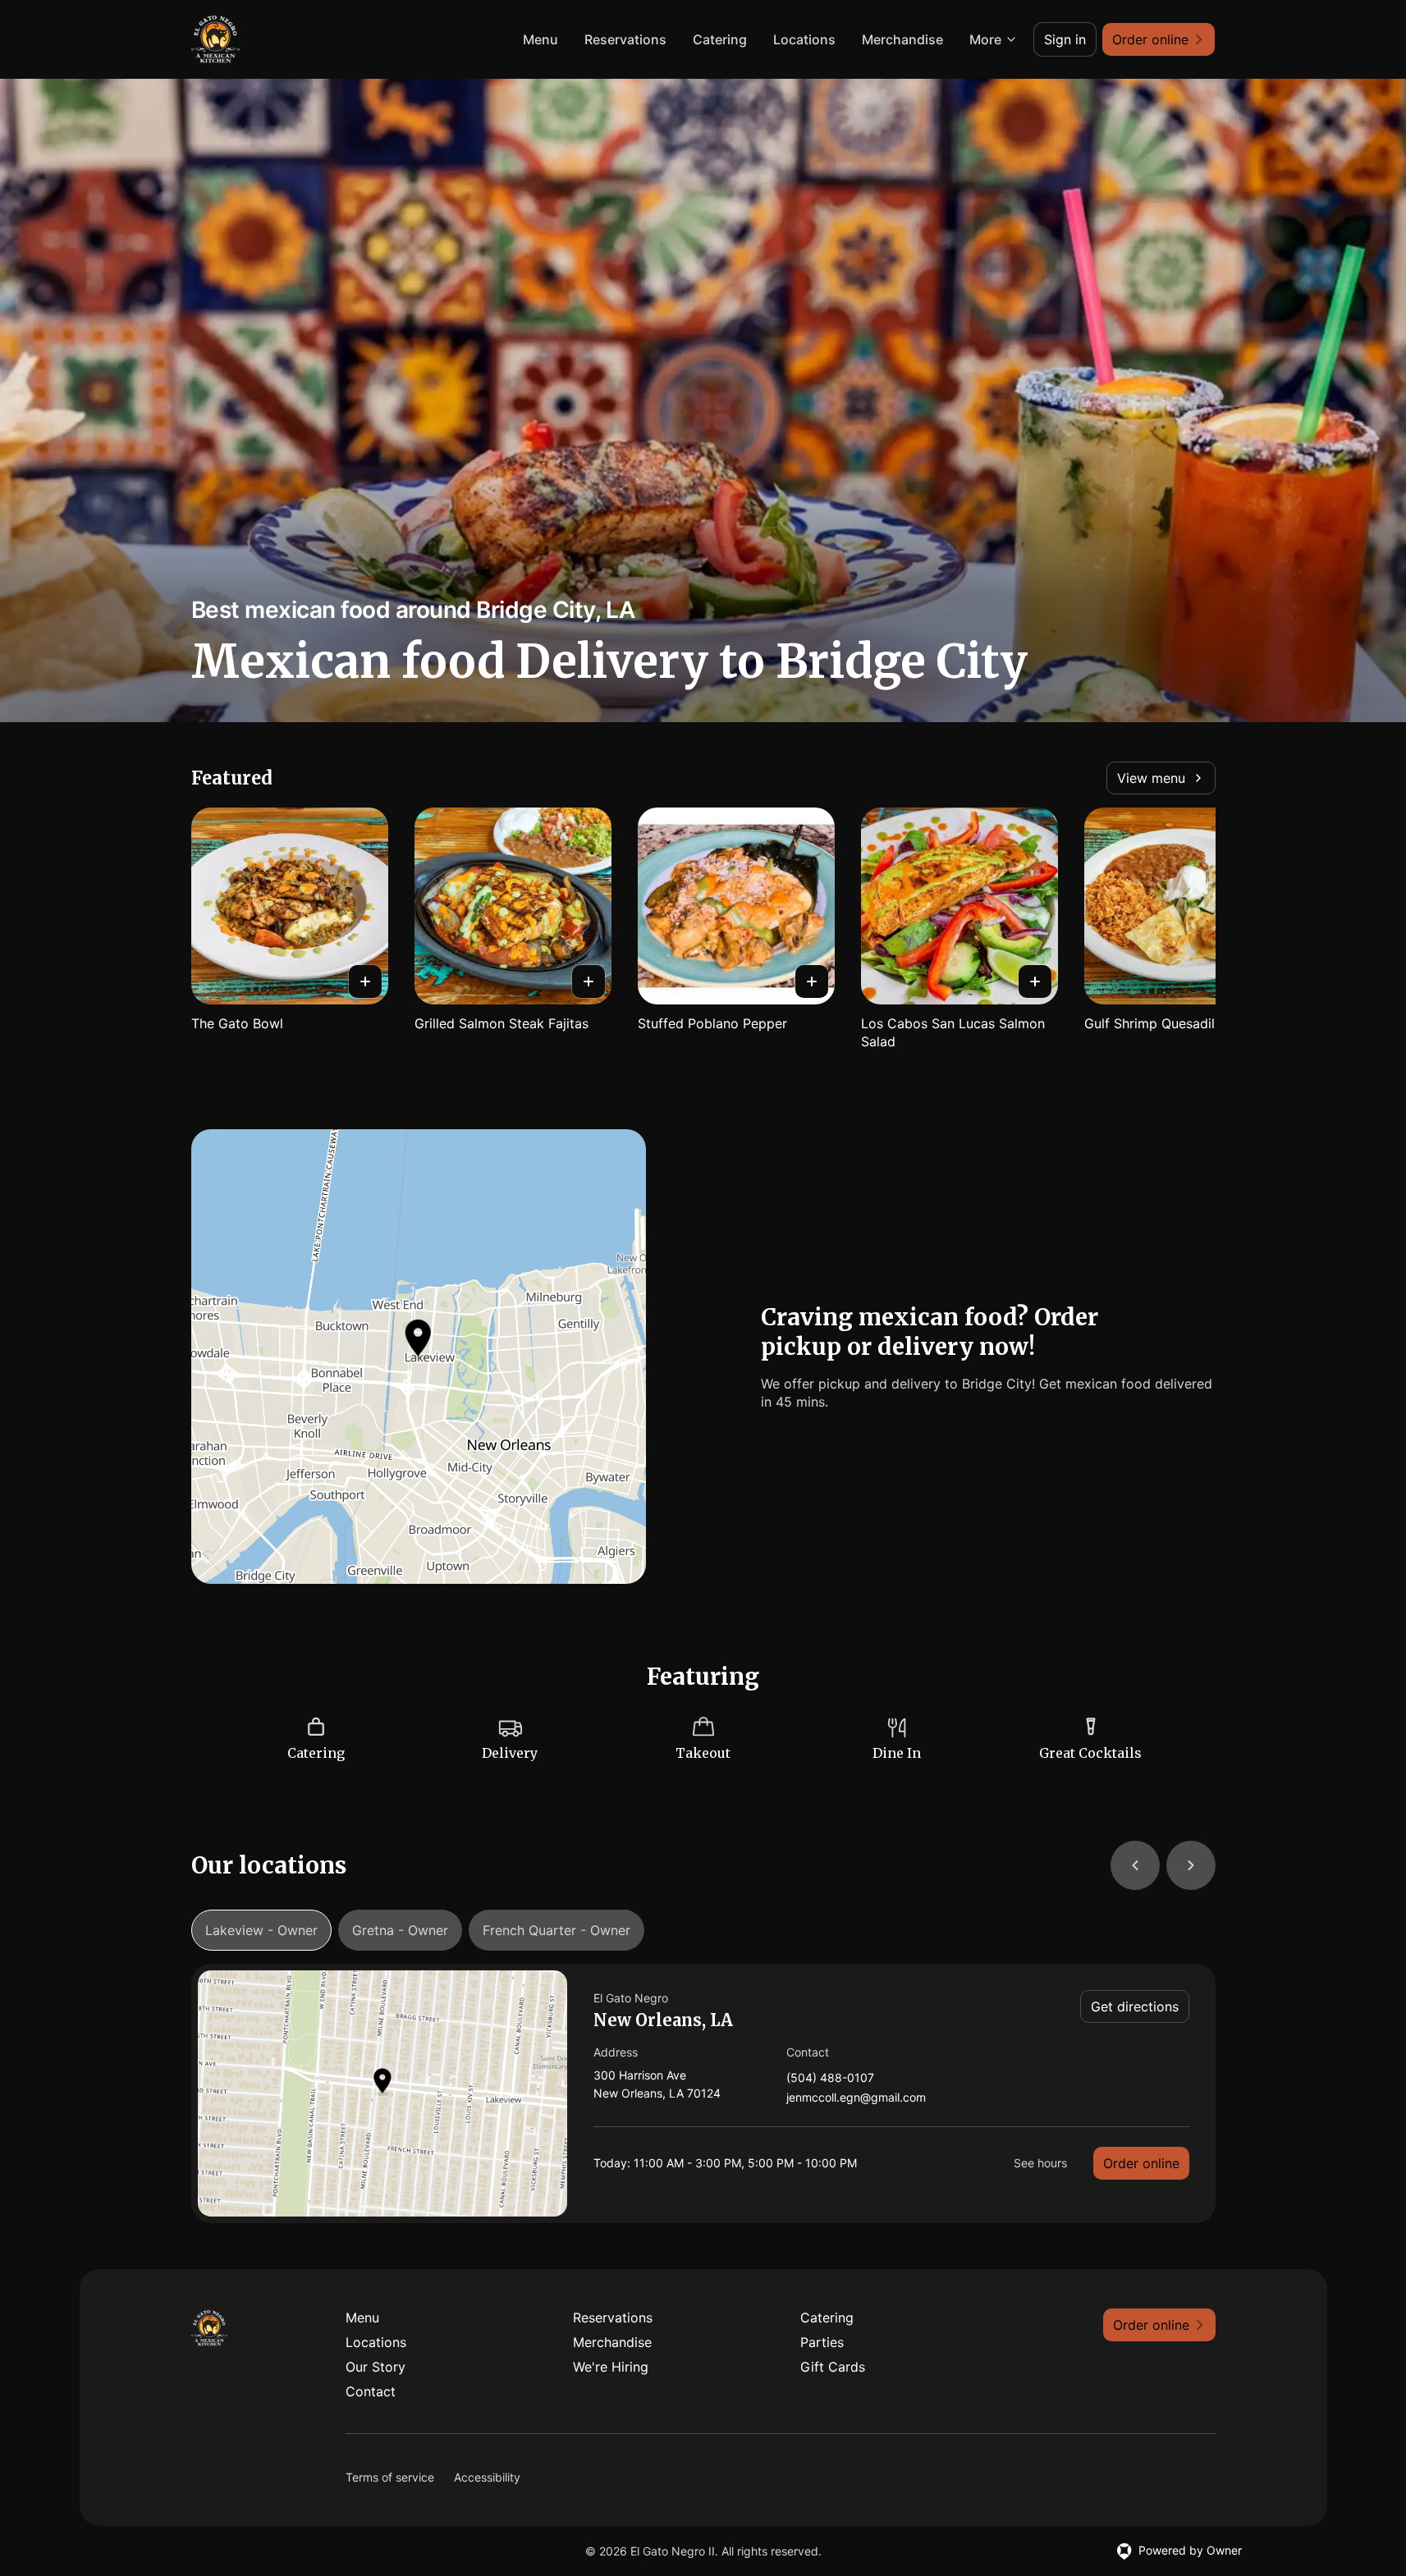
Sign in (1065, 39)
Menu (540, 39)
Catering (720, 39)
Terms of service (390, 2477)
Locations (804, 39)
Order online (1141, 2163)
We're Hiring (611, 2367)
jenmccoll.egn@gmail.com (856, 2098)
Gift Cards (833, 2367)
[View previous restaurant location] (1135, 1865)
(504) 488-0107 (830, 2078)
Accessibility (487, 2477)
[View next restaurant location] (1191, 1865)
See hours (1040, 2163)
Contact (371, 2391)
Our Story (376, 2367)
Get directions (1135, 2006)
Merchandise (902, 39)
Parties (822, 2342)
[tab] (261, 1930)
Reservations (625, 39)
